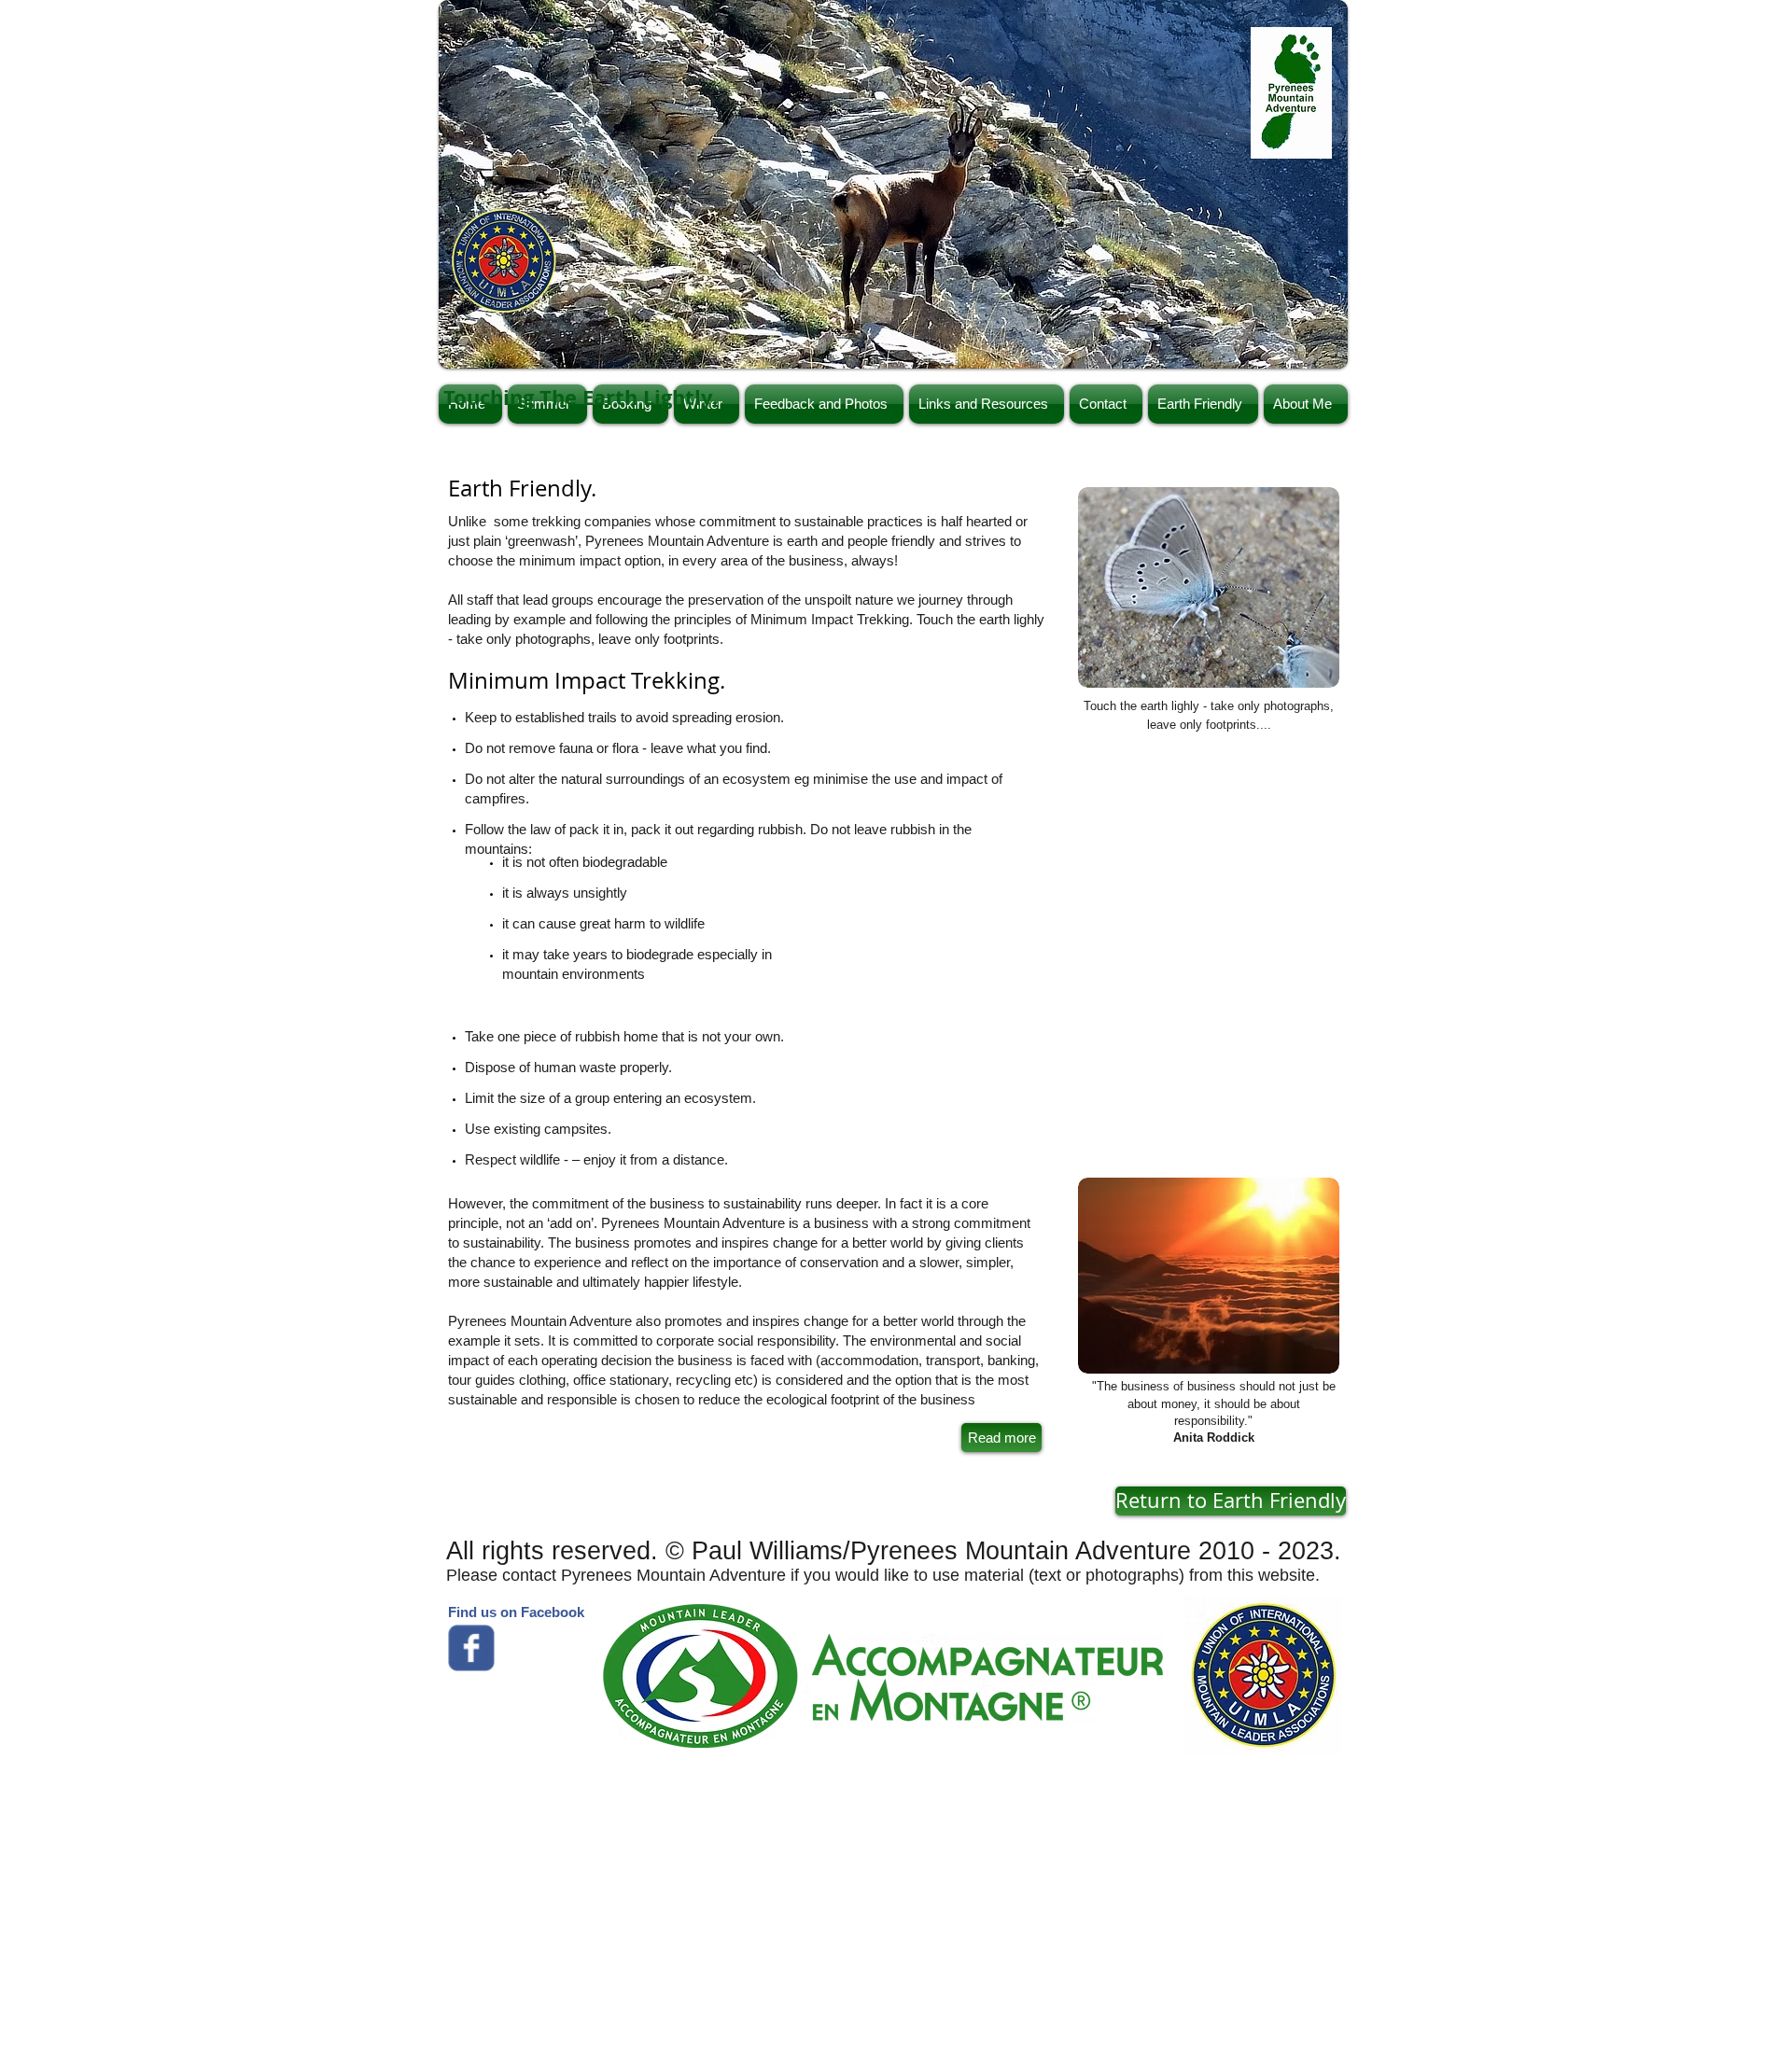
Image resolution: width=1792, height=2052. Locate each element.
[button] (893, 184)
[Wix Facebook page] (471, 1648)
